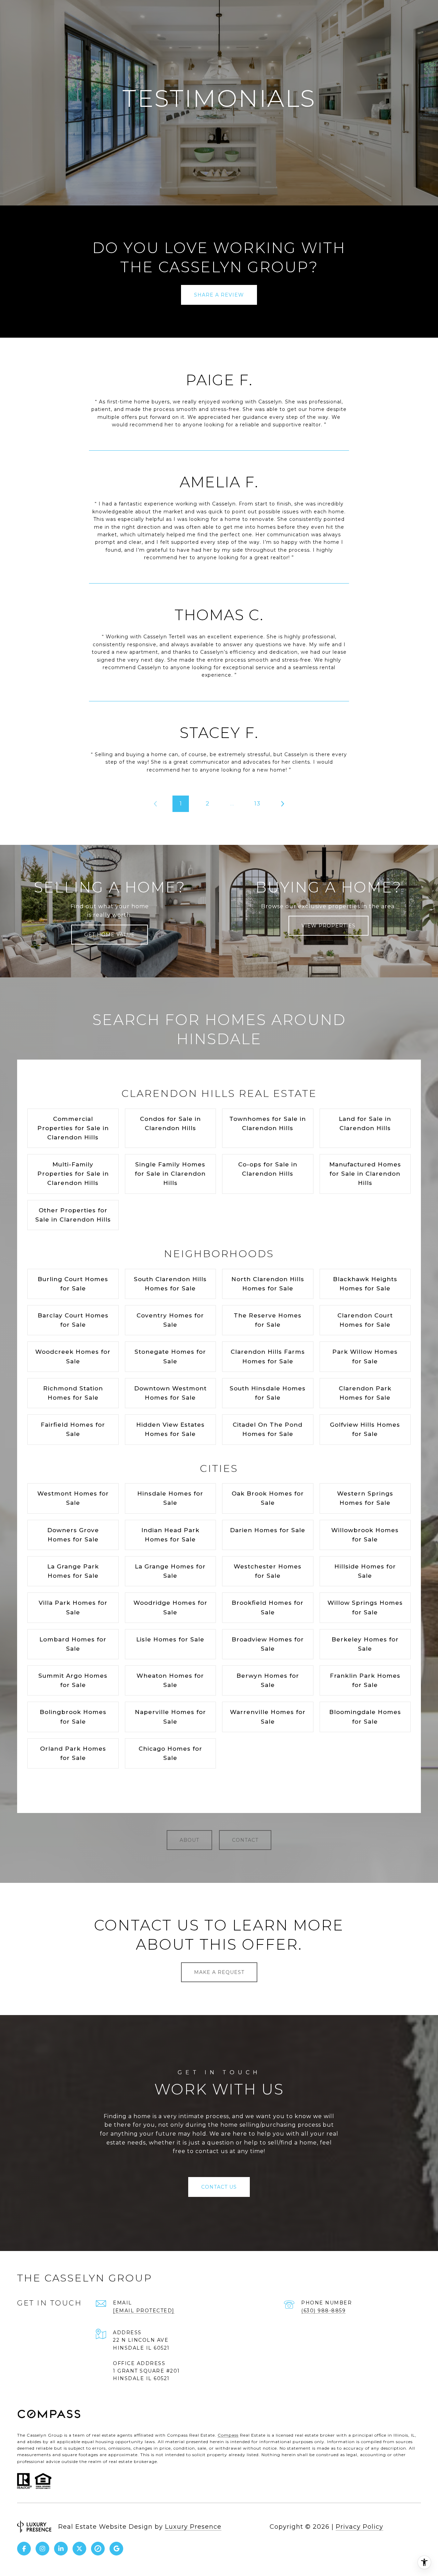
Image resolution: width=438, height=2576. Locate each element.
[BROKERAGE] (98, 2549)
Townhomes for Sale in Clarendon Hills (268, 1123)
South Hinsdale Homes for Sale (268, 1393)
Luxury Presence (193, 2527)
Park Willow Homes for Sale (365, 1356)
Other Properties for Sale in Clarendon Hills (73, 1215)
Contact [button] (245, 1840)
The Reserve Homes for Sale (268, 1320)
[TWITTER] (79, 2549)
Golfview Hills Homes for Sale (365, 1429)
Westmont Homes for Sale (73, 1498)
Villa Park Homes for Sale (73, 1607)
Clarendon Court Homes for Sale (365, 1320)
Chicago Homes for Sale (170, 1753)
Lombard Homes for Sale (73, 1644)
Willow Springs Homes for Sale (365, 1607)
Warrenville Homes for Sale (268, 1717)
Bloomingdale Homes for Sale (365, 1717)
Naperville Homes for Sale (170, 1717)
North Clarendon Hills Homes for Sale (268, 1284)
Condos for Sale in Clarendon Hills (170, 1123)
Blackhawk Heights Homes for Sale (365, 1284)
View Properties (328, 926)
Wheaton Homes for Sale (170, 1680)
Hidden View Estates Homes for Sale (170, 1429)
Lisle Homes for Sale (170, 1639)
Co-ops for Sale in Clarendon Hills (268, 1169)
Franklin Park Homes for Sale (365, 1680)
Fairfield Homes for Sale (73, 1429)
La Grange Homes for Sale (170, 1571)
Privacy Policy (359, 2527)
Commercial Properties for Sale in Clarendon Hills (73, 1128)
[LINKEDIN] (61, 2549)
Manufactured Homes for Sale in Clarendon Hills (365, 1174)
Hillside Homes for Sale (365, 1571)
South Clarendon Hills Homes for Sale (170, 1284)
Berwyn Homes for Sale (268, 1680)
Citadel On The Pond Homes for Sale (268, 1429)
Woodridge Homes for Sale (170, 1607)
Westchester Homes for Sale (268, 1571)
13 (257, 803)
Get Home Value (109, 935)
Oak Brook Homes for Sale (268, 1498)
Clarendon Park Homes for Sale (365, 1393)
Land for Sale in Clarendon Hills (365, 1123)
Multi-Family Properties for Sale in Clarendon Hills (73, 1174)
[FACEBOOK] (24, 2549)
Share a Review (219, 295)
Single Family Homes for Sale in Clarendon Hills (170, 1174)
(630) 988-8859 (323, 2311)
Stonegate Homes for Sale (170, 1356)
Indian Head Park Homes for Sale (170, 1535)
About (189, 1840)
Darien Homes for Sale (268, 1530)
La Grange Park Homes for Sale (73, 1571)
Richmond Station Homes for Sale (73, 1393)
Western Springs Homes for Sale (365, 1498)
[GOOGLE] (116, 2549)
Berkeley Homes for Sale (365, 1644)
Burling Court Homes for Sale (73, 1284)
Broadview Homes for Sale (268, 1644)
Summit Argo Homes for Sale (73, 1680)
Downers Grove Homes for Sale (73, 1535)
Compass (228, 2435)
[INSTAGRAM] (42, 2549)
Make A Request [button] (219, 1972)
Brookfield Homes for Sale (268, 1607)
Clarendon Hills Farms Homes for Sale (268, 1356)
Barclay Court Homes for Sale (73, 1320)
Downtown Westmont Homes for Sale (170, 1393)
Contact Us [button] (219, 2187)
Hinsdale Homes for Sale (170, 1498)
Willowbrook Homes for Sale (365, 1535)
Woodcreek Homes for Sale (73, 1356)
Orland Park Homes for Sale (73, 1753)
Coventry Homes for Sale (170, 1320)
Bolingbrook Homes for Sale (73, 1717)
